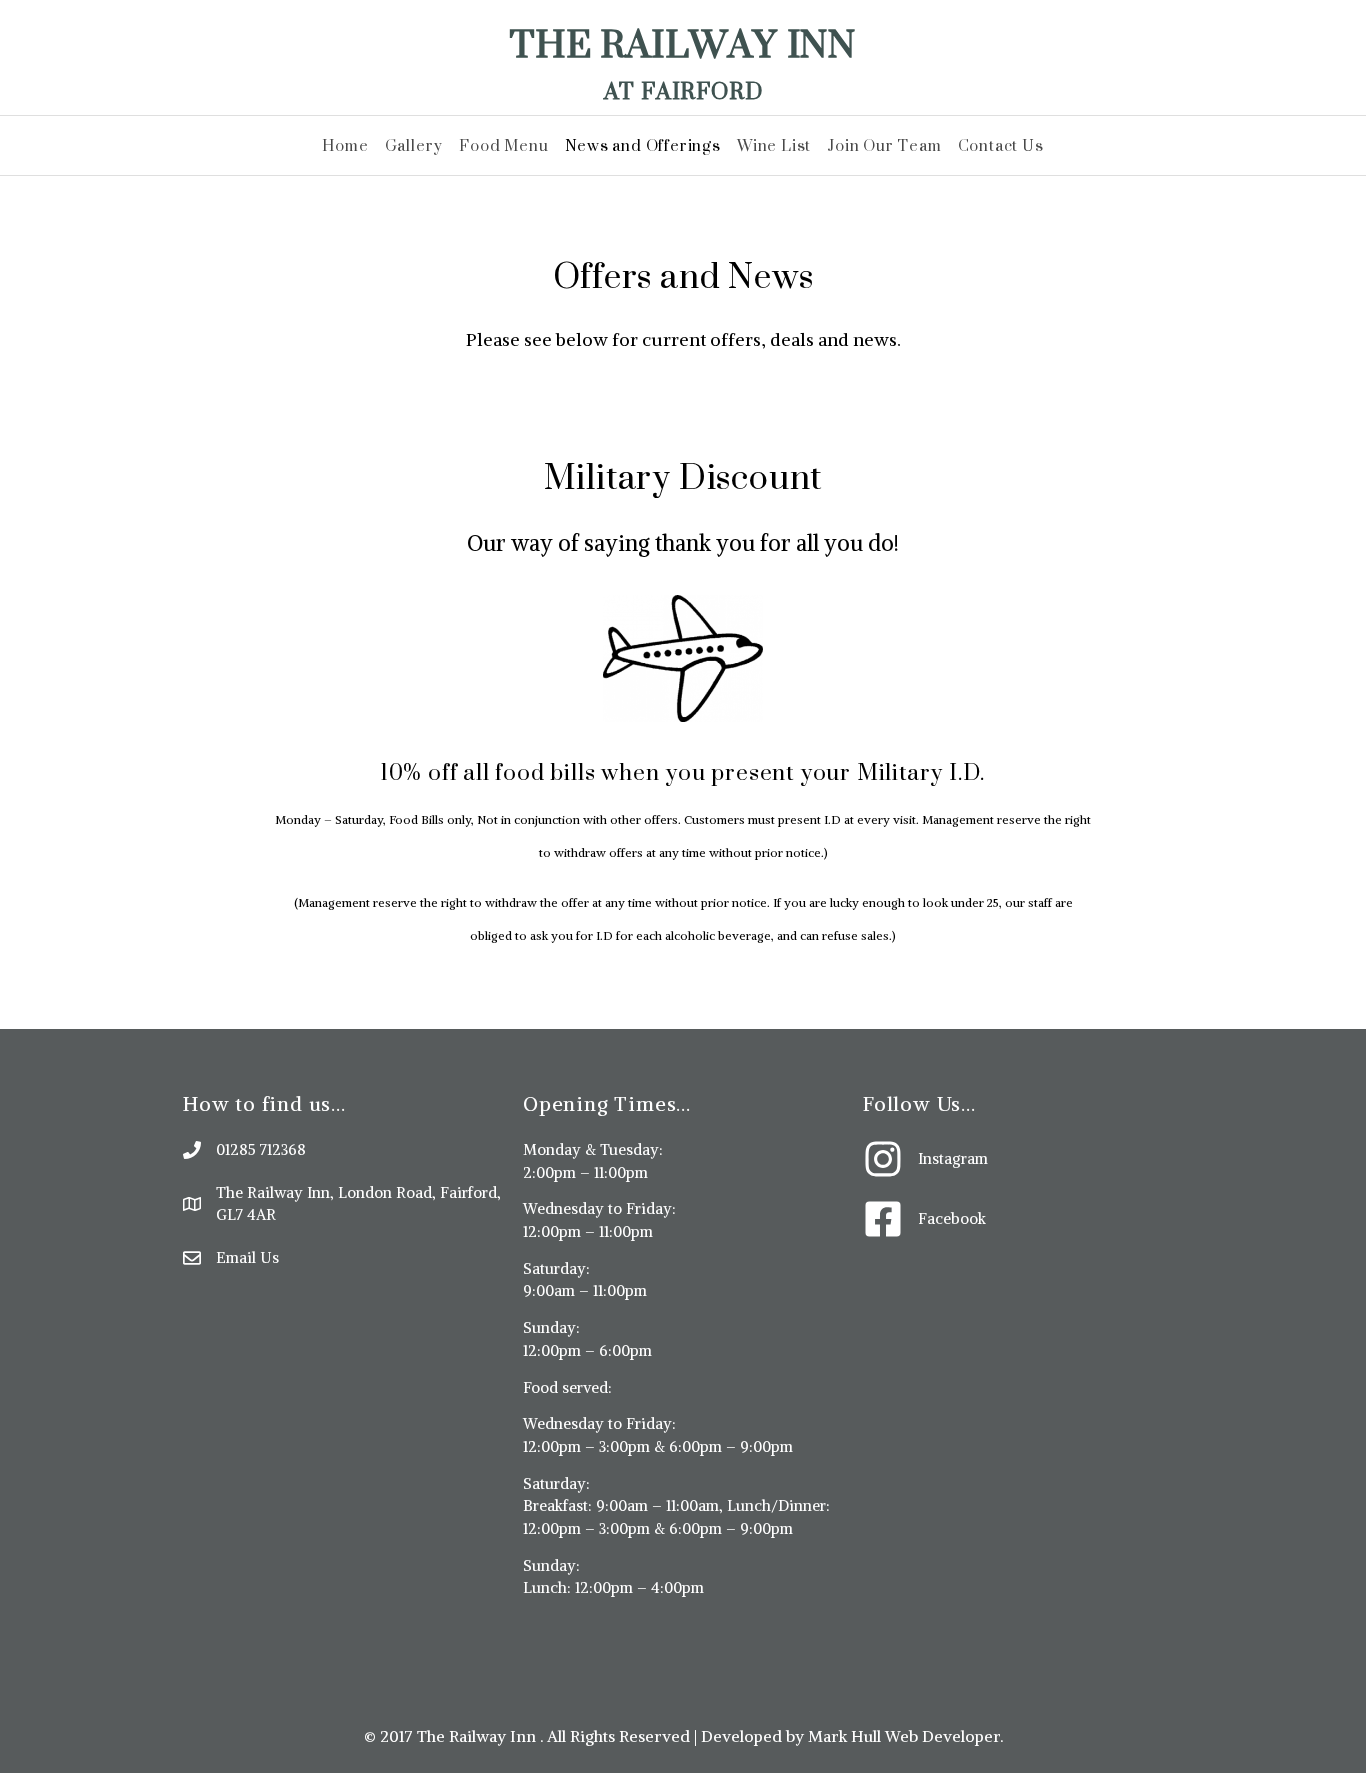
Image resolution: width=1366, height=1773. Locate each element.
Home (345, 145)
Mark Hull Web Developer (904, 1736)
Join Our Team (884, 145)
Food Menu (503, 145)
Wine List (774, 145)
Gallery (414, 145)
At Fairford (683, 90)
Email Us (247, 1257)
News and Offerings (643, 145)
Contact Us (1001, 145)
